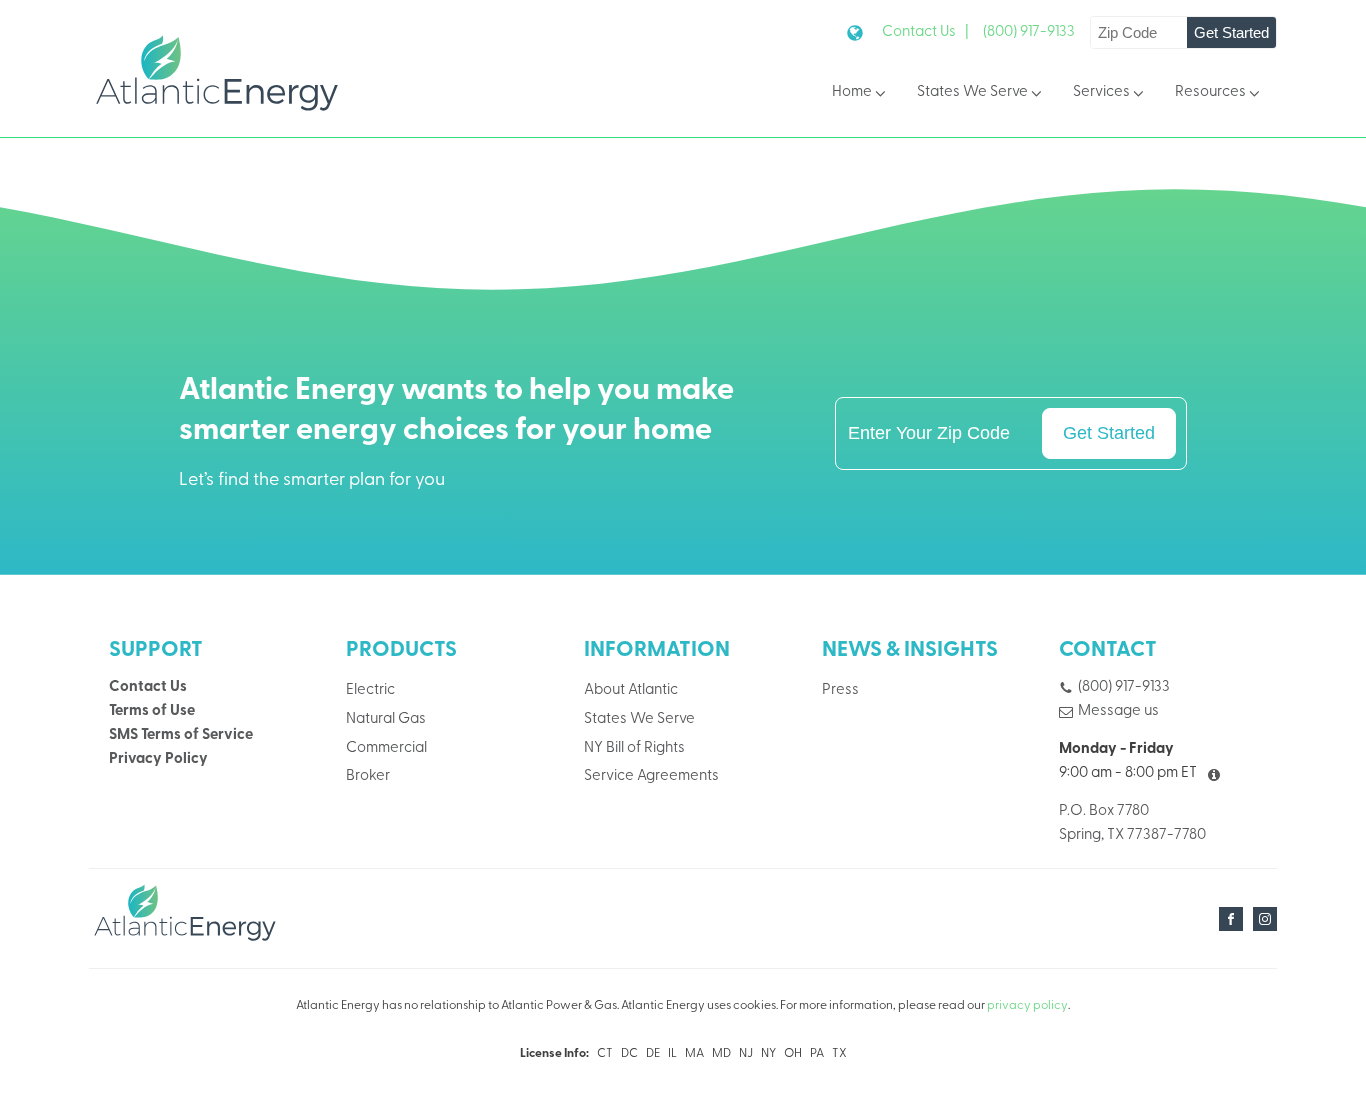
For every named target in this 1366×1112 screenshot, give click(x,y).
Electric (370, 690)
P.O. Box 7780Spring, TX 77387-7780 (1132, 823)
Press (840, 690)
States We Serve (972, 92)
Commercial (386, 748)
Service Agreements (651, 776)
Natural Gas (386, 719)
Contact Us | (925, 32)
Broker (368, 776)
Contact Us (148, 687)
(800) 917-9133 (1029, 32)
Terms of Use (152, 711)
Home (852, 92)
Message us (1118, 711)
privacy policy (1027, 1006)
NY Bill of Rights (634, 748)
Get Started (1231, 32)
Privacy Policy (158, 759)
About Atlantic (631, 690)
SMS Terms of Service (181, 735)
